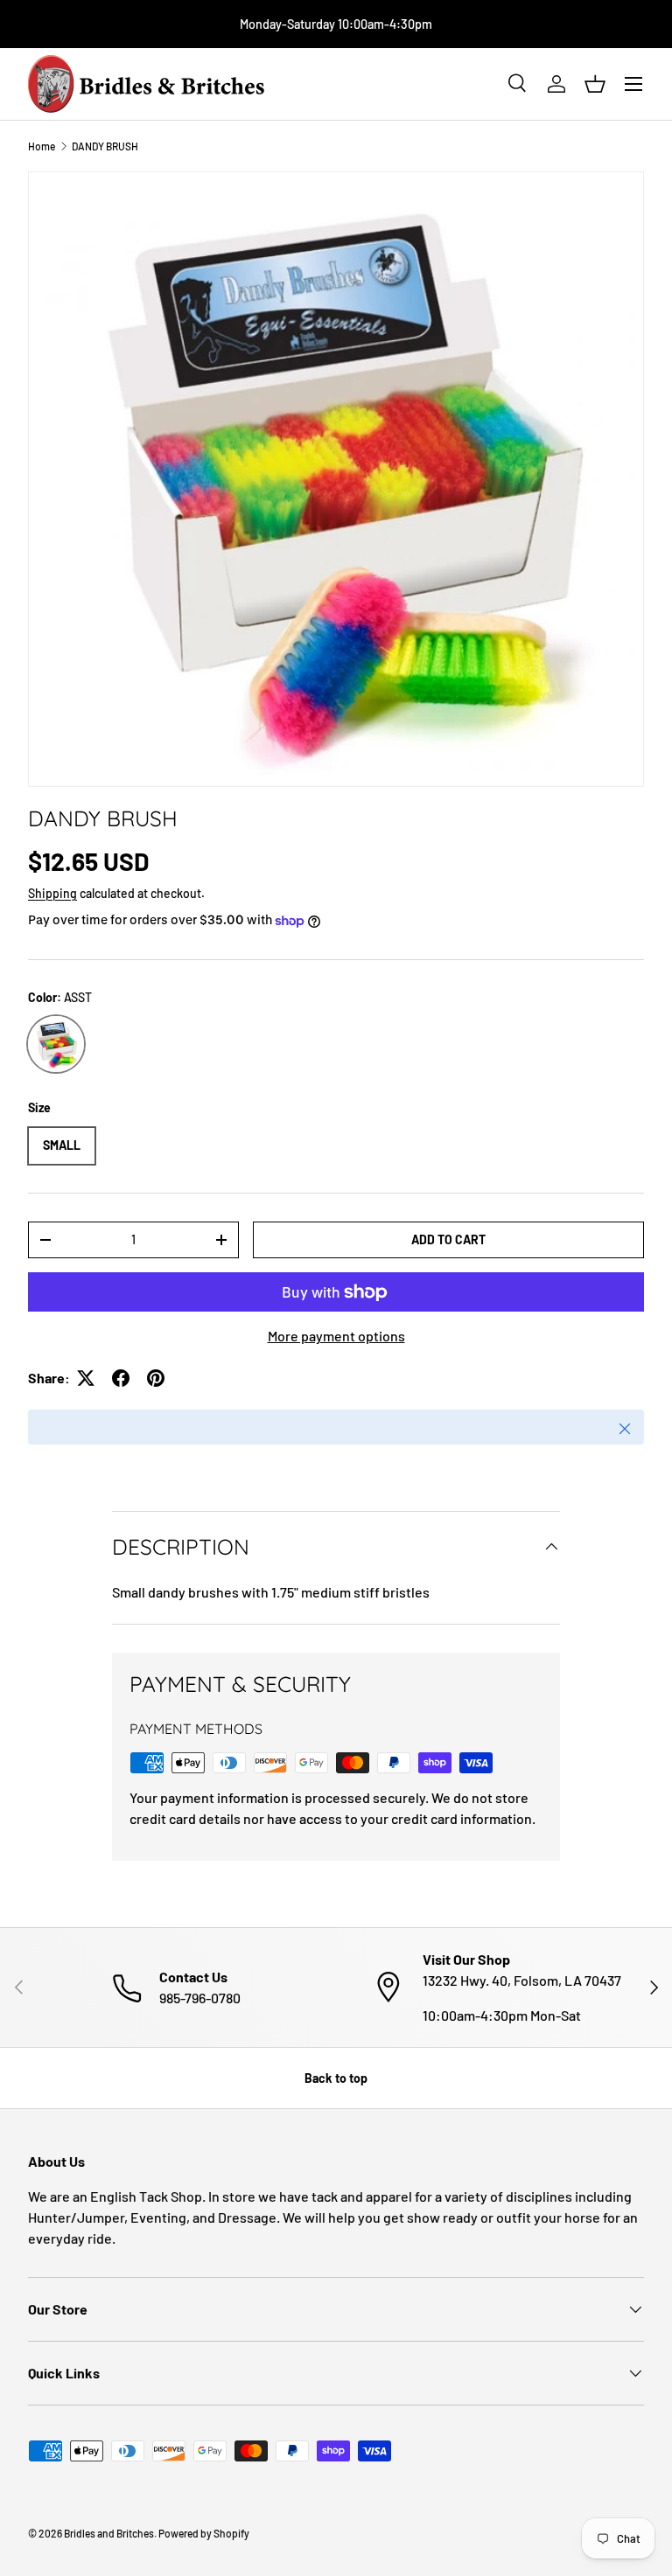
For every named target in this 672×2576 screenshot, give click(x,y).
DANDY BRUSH (105, 146)
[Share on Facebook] (121, 1378)
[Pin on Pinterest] (156, 1378)
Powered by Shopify (204, 2533)
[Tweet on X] (86, 1378)
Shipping (52, 893)
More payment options (336, 1336)
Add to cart (448, 1239)
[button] (595, 84)
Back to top (336, 2078)
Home (42, 146)
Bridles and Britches (109, 2533)
